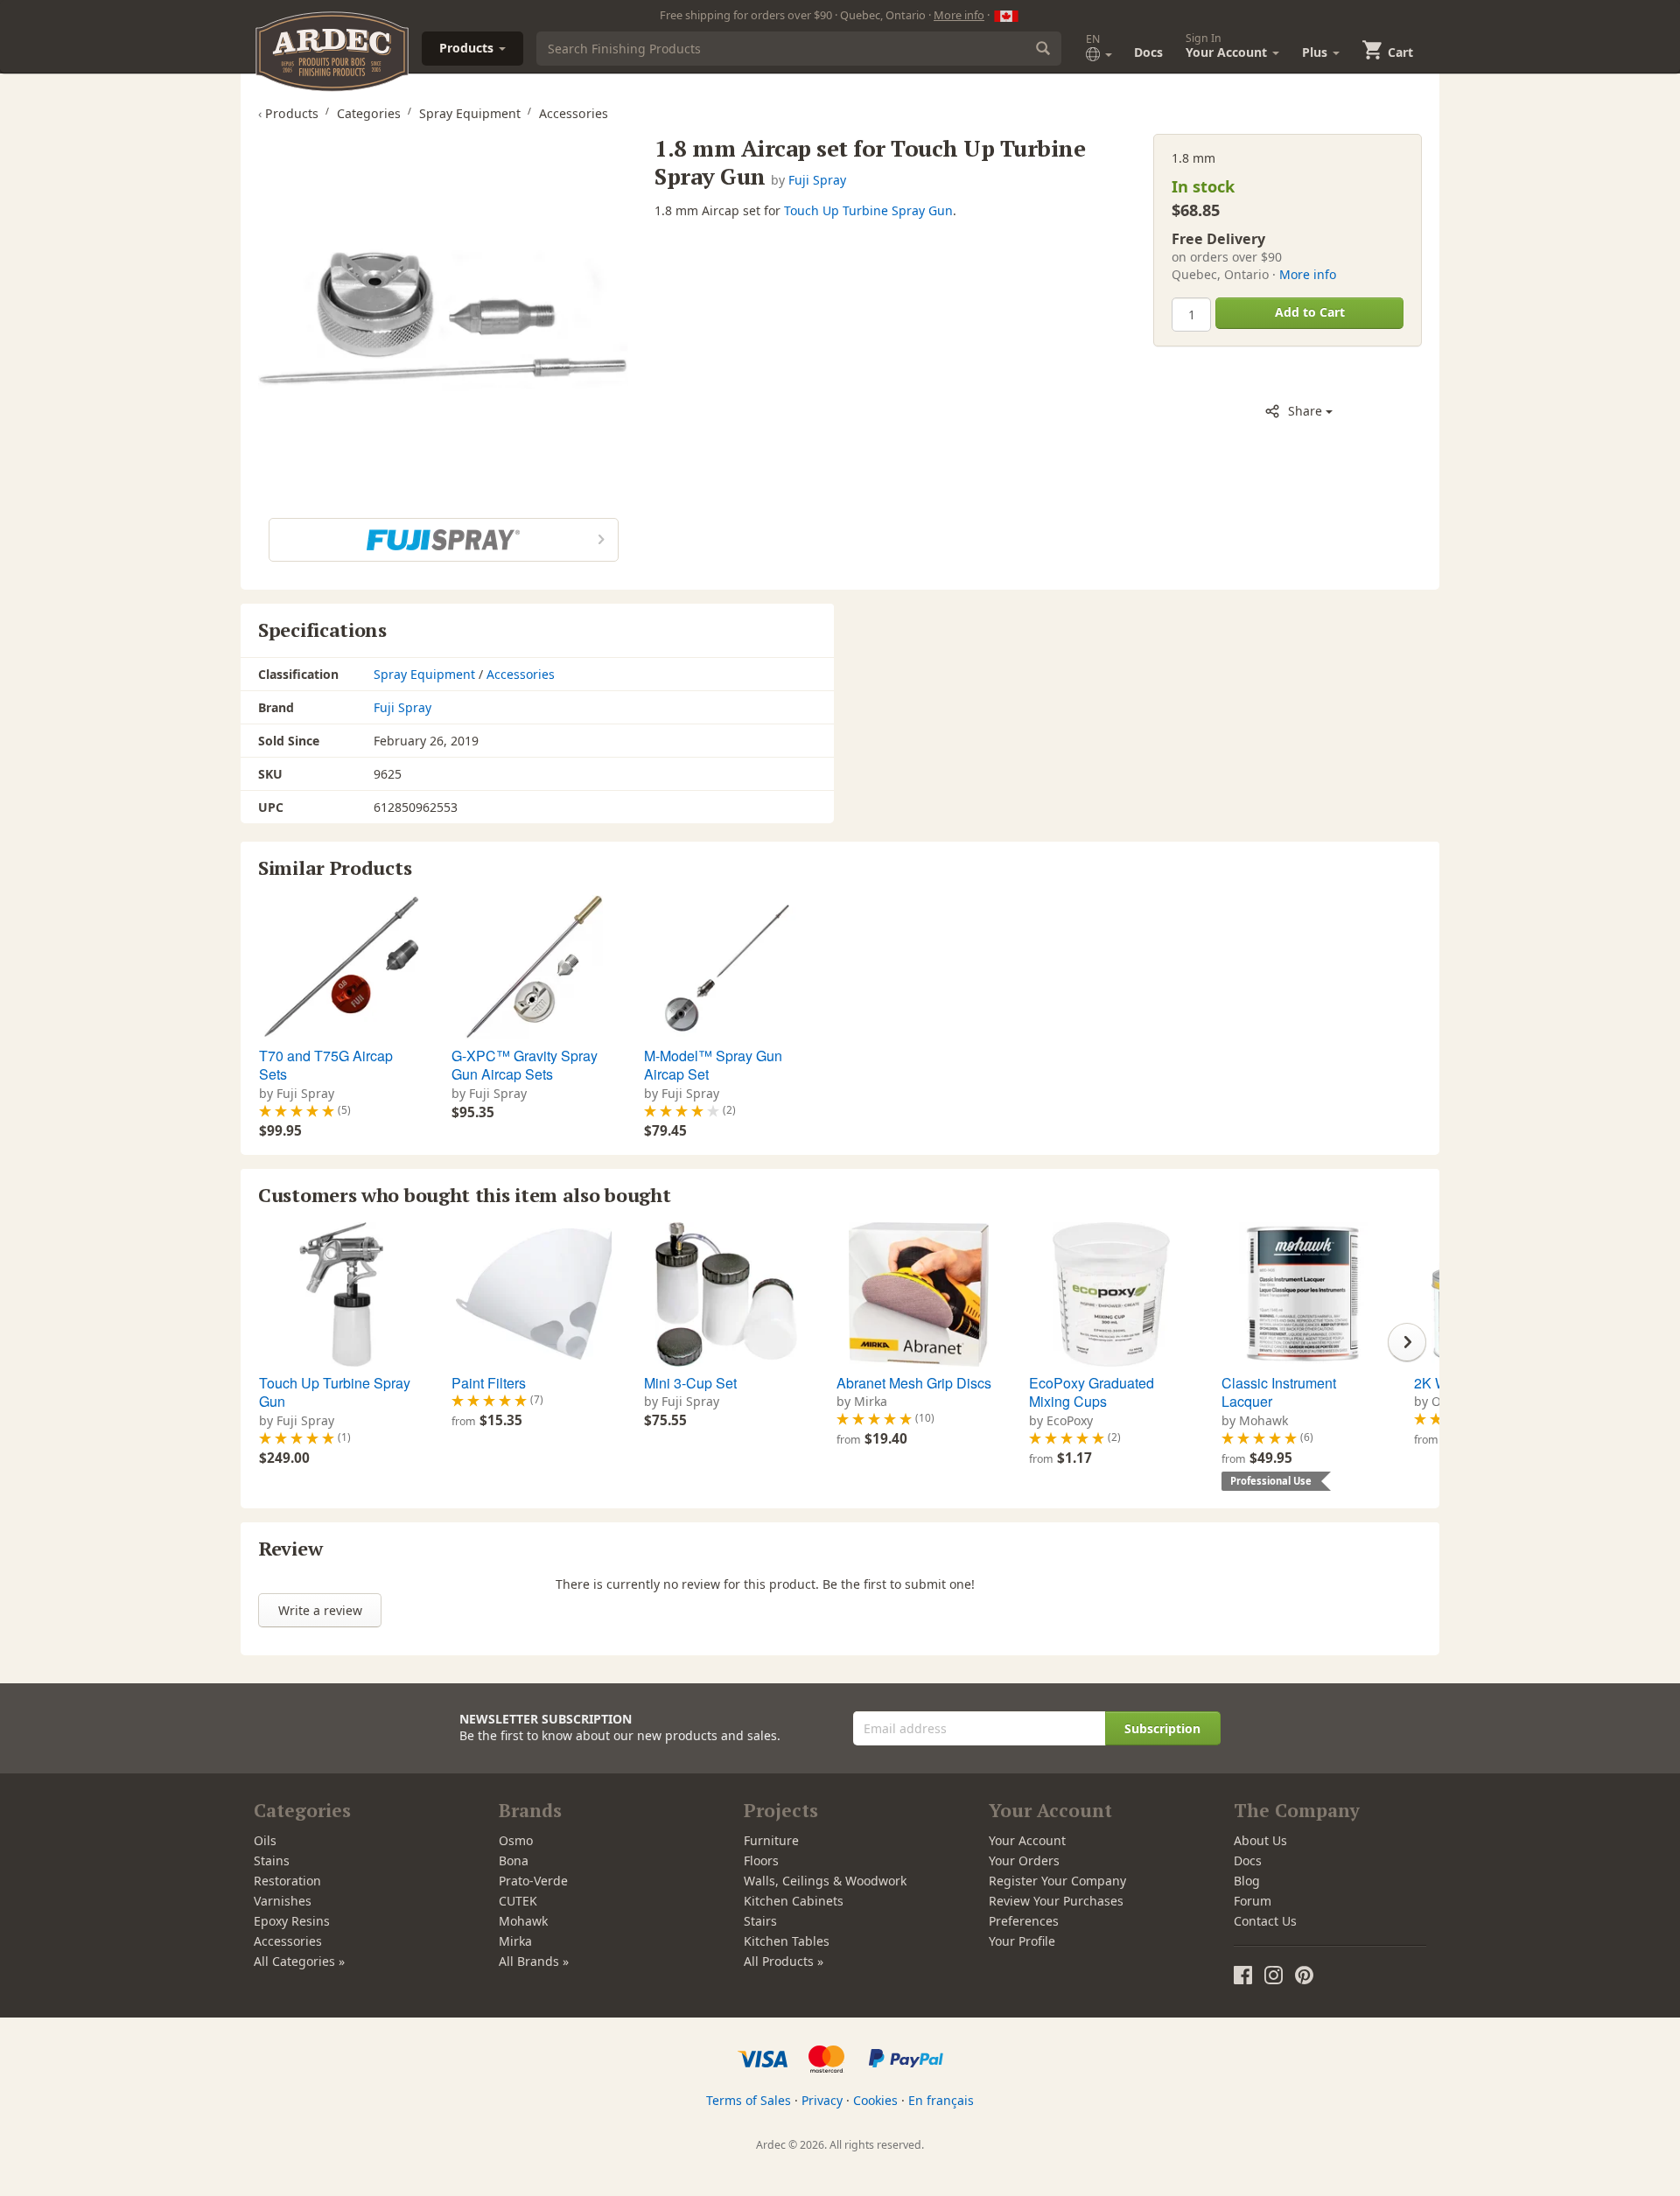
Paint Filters (489, 1383)
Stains (272, 1860)
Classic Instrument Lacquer (1279, 1392)
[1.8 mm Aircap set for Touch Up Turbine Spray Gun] (443, 319)
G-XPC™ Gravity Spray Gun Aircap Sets (525, 1065)
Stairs (760, 1921)
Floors (761, 1860)
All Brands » (534, 1961)
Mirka (515, 1941)
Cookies (875, 2100)
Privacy (822, 2100)
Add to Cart (1310, 312)
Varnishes (283, 1901)
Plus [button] (1316, 52)
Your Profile (1022, 1941)
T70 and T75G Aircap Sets (326, 1065)
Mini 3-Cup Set (690, 1383)
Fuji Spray (817, 180)
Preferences (1024, 1921)
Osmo (516, 1840)
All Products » (784, 1961)
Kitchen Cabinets (794, 1901)
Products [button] (468, 48)
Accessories (521, 674)
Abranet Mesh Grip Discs (914, 1383)
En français (941, 2100)
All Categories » (299, 1961)
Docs (1148, 52)
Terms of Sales (749, 2100)
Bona (514, 1860)
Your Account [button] (1228, 45)
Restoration (287, 1881)
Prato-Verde (533, 1881)
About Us (1260, 1840)
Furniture (771, 1840)
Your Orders (1024, 1860)
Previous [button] (273, 1342)
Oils (265, 1840)
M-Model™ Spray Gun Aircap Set (713, 1065)
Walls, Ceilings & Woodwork (825, 1881)
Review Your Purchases (1056, 1901)
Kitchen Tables (787, 1941)
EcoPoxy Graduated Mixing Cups (1092, 1392)
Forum (1253, 1901)
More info (959, 15)
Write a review (320, 1610)
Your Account (1027, 1840)
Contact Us (1265, 1921)
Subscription (1162, 1728)
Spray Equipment (424, 674)
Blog (1247, 1881)
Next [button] (1407, 1342)
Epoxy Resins (292, 1921)
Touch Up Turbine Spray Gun (868, 210)
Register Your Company (1057, 1881)
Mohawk (523, 1921)
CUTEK (518, 1901)
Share (1305, 411)
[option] (339, 1018)
